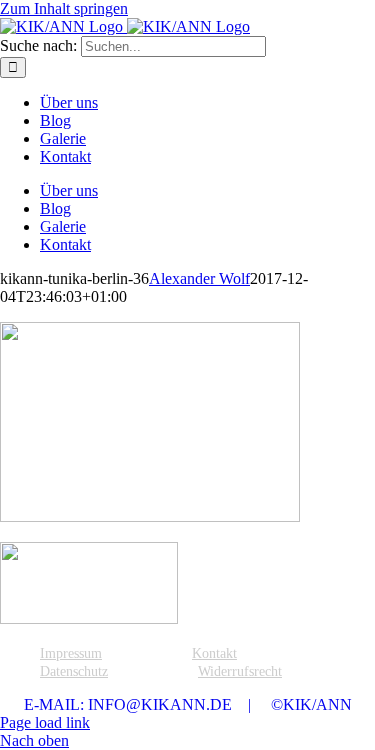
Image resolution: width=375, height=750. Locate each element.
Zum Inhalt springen (64, 8)
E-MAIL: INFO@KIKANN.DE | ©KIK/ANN (188, 704)
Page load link (45, 722)
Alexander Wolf (199, 278)
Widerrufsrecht (240, 671)
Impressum (71, 653)
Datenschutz (74, 671)
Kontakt (214, 653)
